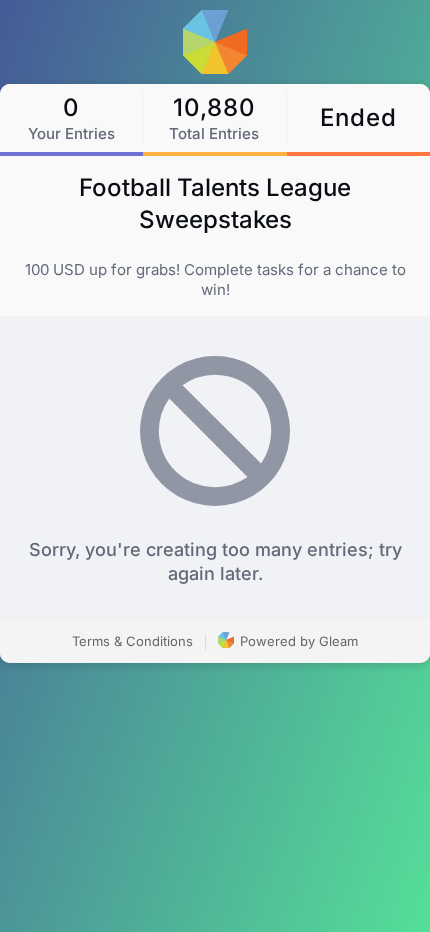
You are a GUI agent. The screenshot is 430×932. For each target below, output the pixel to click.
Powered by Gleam (297, 641)
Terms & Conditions (132, 641)
